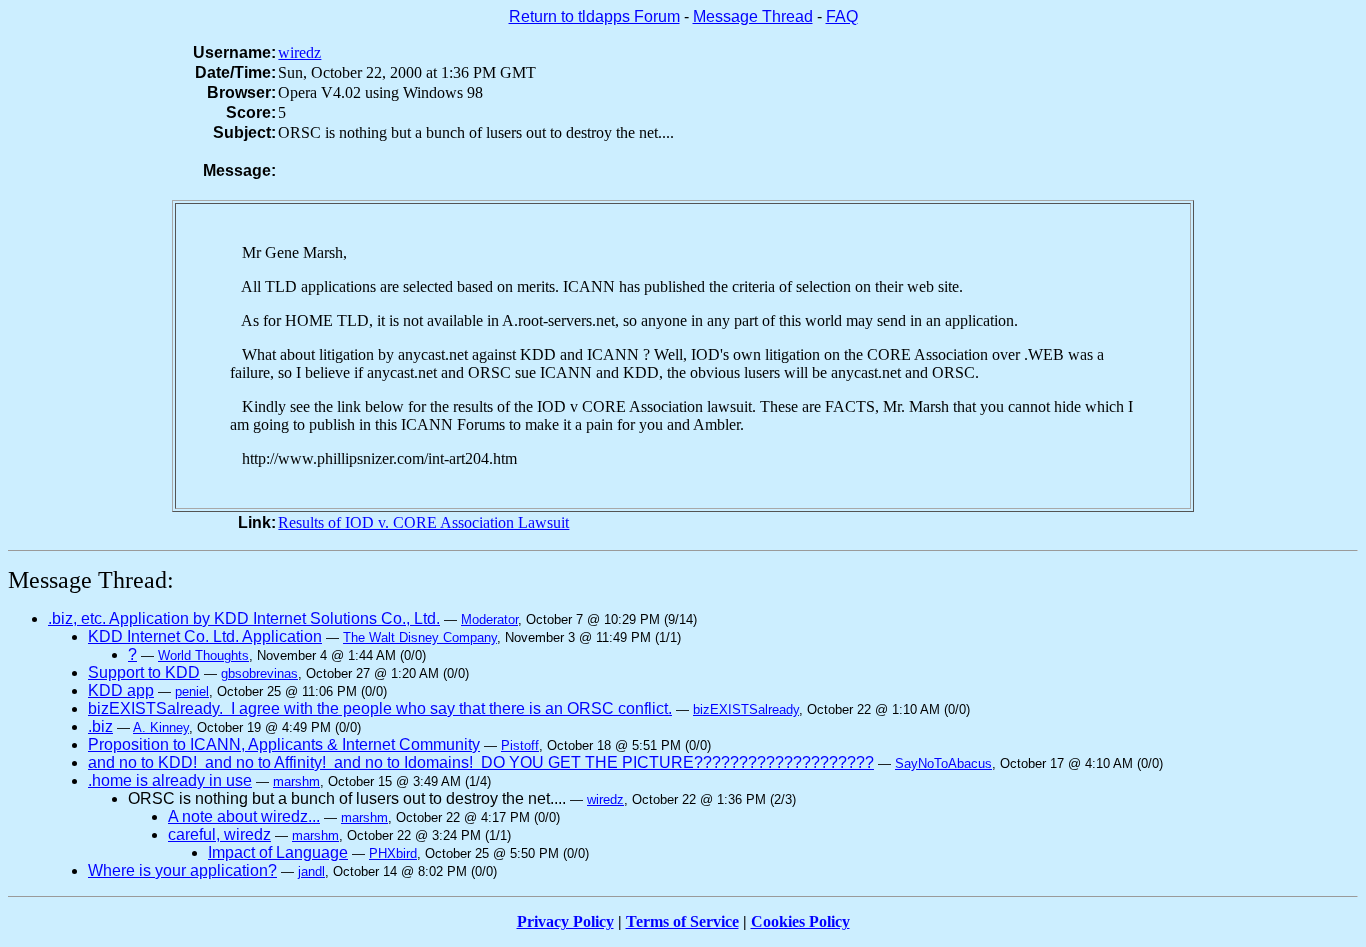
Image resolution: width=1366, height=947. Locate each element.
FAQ (842, 16)
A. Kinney (161, 727)
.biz (100, 726)
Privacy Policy (565, 921)
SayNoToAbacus (943, 763)
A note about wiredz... (244, 816)
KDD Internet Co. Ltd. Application (205, 636)
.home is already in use (170, 780)
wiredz (299, 52)
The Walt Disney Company (420, 637)
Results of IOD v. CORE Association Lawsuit (423, 522)
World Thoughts (203, 655)
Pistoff (520, 745)
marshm (296, 781)
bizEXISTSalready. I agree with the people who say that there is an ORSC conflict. (380, 708)
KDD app (121, 690)
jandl (311, 871)
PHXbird (393, 853)
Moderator (489, 619)
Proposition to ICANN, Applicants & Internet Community (284, 744)
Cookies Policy (800, 921)
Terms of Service (682, 921)
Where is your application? (182, 870)
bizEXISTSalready (746, 709)
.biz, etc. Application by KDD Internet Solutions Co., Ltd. (244, 618)
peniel (192, 691)
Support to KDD (144, 672)
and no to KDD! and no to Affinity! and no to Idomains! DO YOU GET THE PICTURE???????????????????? (481, 762)
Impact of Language (278, 852)
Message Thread (753, 16)
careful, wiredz (219, 834)
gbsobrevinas (259, 673)
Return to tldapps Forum (594, 16)
